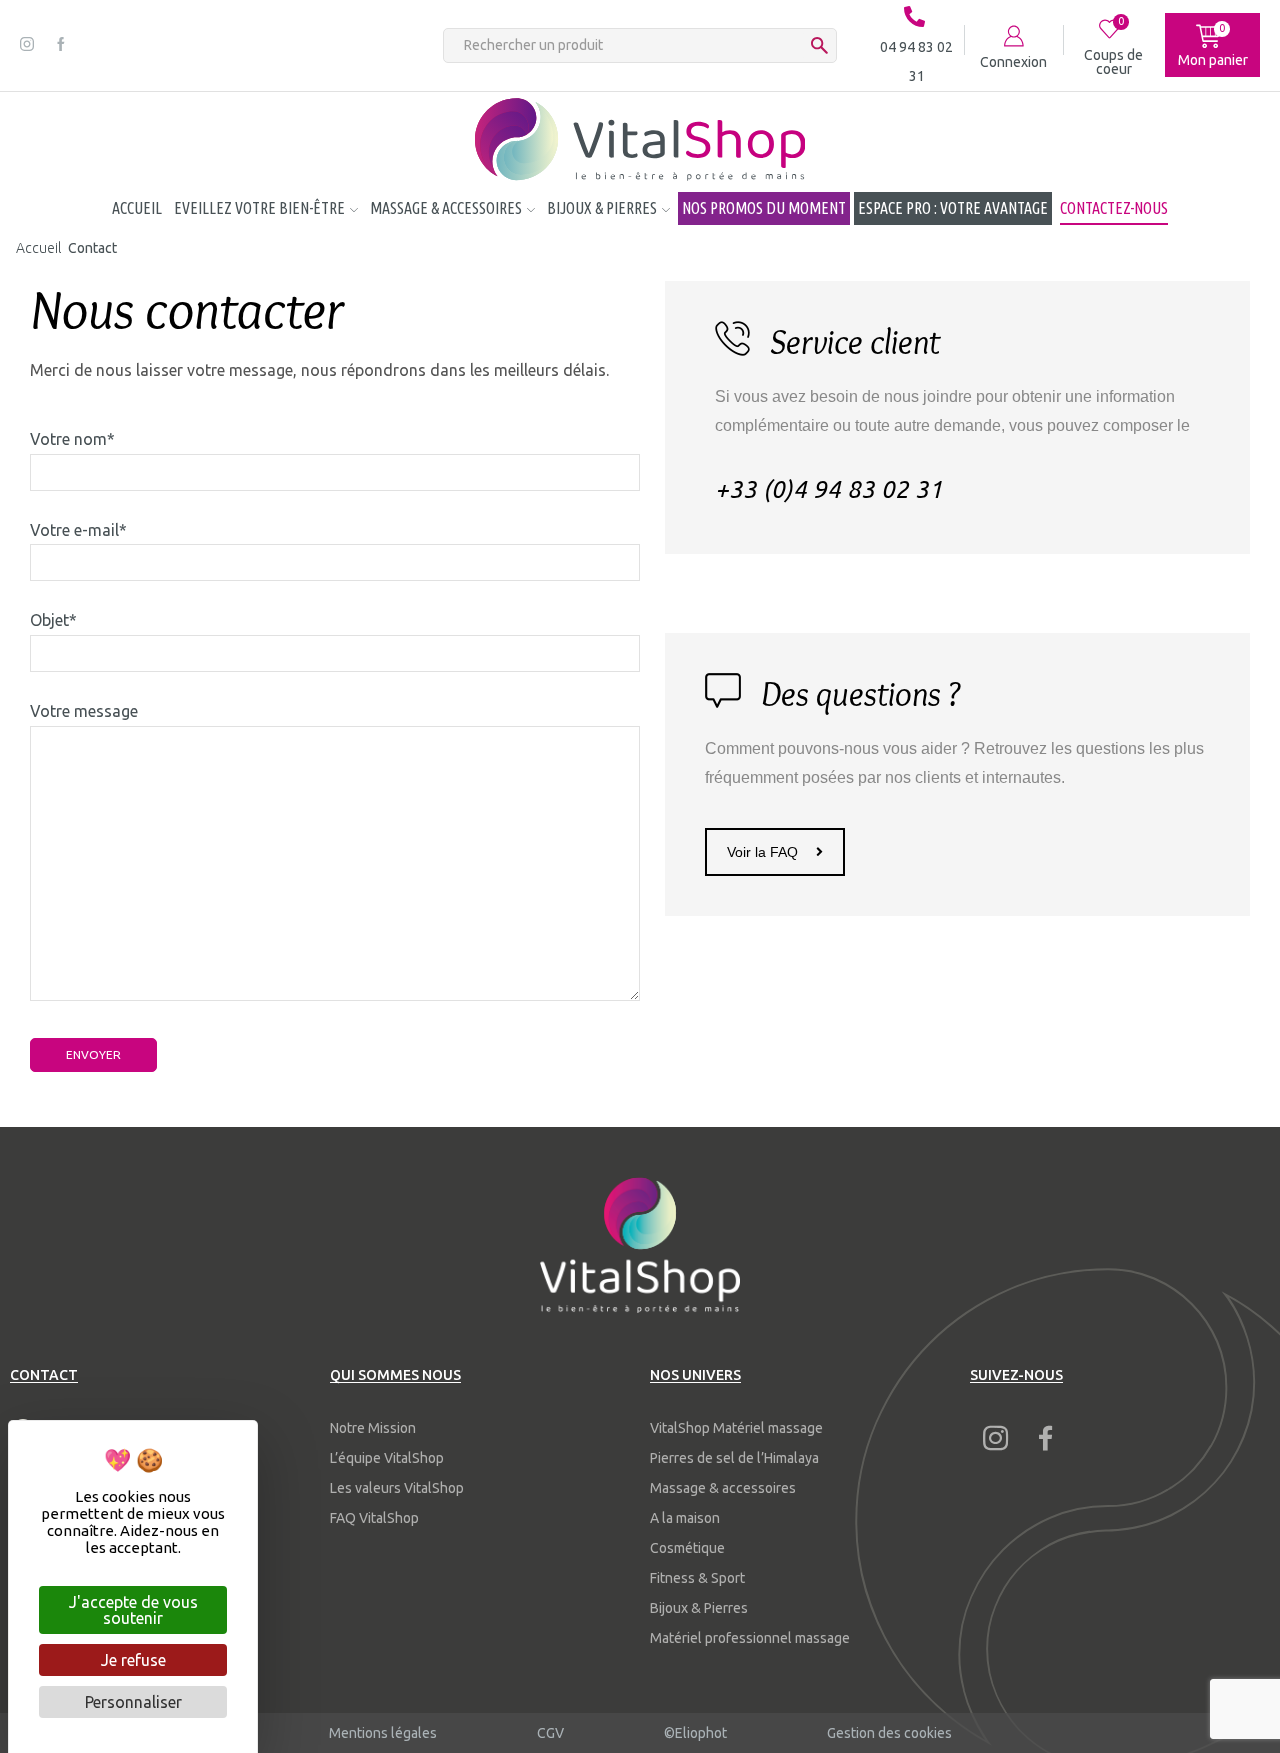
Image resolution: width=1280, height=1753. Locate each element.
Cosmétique (687, 1548)
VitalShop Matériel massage (736, 1428)
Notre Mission (373, 1428)
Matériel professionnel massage (750, 1638)
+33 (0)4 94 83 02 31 (829, 489)
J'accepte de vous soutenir (133, 1610)
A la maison (685, 1518)
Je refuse (133, 1660)
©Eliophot (695, 1733)
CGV (550, 1733)
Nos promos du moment (764, 208)
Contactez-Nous (1114, 208)
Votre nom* (72, 439)
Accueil (137, 208)
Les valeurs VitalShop (397, 1488)
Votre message (84, 711)
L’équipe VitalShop (387, 1458)
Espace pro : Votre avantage (953, 208)
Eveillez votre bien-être (259, 208)
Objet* (53, 620)
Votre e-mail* (78, 530)
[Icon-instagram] (995, 1438)
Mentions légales (383, 1733)
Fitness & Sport (697, 1578)
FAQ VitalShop (374, 1518)
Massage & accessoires (446, 208)
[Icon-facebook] (1045, 1438)
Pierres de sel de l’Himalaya (734, 1458)
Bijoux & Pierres (602, 208)
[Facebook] (61, 45)
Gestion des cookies (889, 1733)
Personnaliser (133, 1702)
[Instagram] (27, 45)
